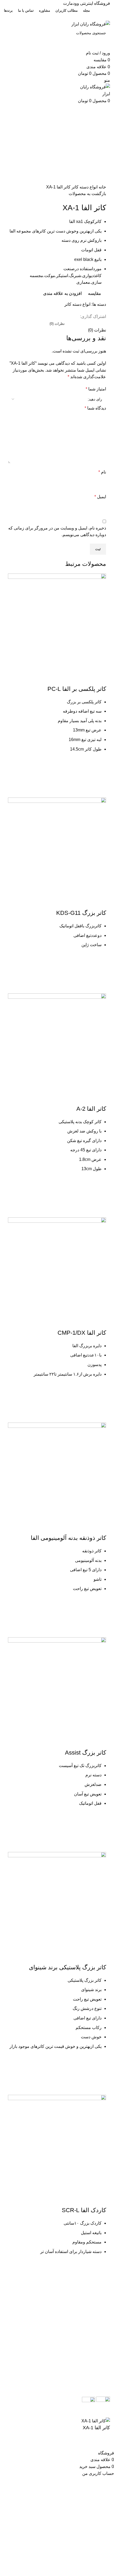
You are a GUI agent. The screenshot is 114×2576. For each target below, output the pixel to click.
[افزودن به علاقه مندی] (99, 764)
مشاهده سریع (99, 791)
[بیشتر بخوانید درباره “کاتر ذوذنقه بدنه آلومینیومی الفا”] (99, 1617)
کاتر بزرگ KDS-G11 (81, 913)
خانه (102, 187)
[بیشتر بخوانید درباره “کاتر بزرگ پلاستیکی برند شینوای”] (99, 2075)
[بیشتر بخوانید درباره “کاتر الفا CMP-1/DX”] (99, 1403)
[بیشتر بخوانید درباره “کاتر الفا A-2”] (99, 1197)
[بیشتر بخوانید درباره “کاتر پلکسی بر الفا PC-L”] (99, 778)
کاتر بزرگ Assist (85, 1753)
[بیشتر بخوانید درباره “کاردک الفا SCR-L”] (99, 2280)
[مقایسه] (99, 678)
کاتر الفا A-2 (91, 1109)
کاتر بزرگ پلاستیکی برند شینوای (67, 1967)
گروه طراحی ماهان (58, 2414)
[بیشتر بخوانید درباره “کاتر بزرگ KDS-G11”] (99, 973)
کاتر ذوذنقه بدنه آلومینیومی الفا (68, 1538)
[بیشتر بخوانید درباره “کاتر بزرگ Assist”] (99, 1832)
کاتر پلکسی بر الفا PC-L (77, 689)
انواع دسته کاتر (84, 187)
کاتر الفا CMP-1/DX (82, 1333)
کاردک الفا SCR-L (84, 2210)
